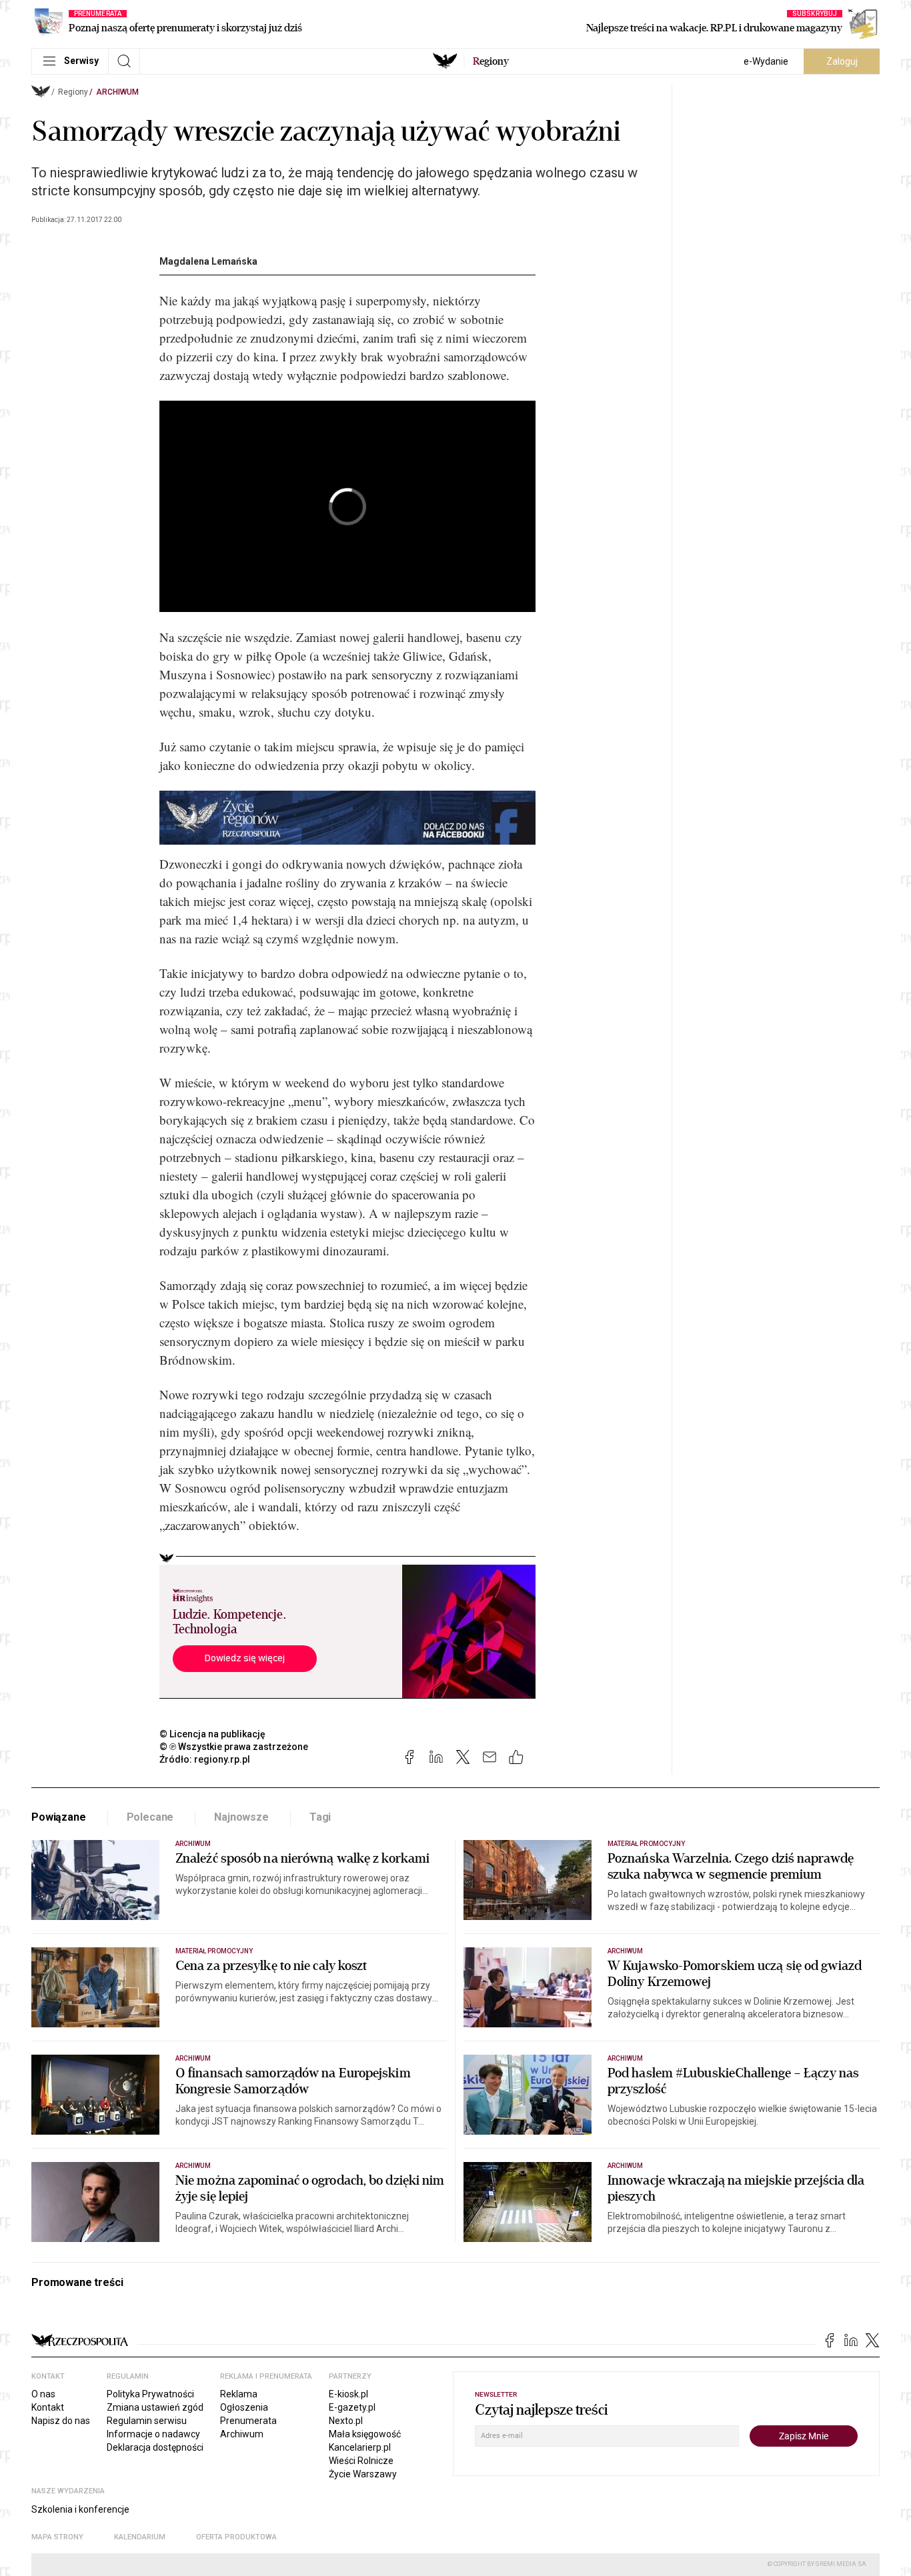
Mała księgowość (365, 2434)
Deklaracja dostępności (155, 2447)
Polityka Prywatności (150, 2394)
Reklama (239, 2394)
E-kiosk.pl (348, 2394)
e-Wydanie (766, 61)
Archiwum (117, 92)
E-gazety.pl (352, 2407)
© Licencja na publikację (213, 1734)
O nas (43, 2394)
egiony (491, 61)
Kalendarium (140, 2537)
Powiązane (59, 1817)
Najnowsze (241, 1817)
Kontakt (48, 2407)
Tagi (320, 1817)
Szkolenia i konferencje (80, 2509)
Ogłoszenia (244, 2407)
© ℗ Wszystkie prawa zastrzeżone (234, 1747)
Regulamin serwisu (147, 2421)
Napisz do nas (61, 2421)
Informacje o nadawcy (153, 2434)
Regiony (73, 92)
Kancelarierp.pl (360, 2447)
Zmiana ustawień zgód (155, 2407)
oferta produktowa (236, 2537)
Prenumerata (248, 2421)
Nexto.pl (346, 2421)
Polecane (150, 1817)
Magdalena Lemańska (208, 261)
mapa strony (57, 2537)
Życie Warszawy (363, 2474)
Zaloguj (842, 61)
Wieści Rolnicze (361, 2461)
